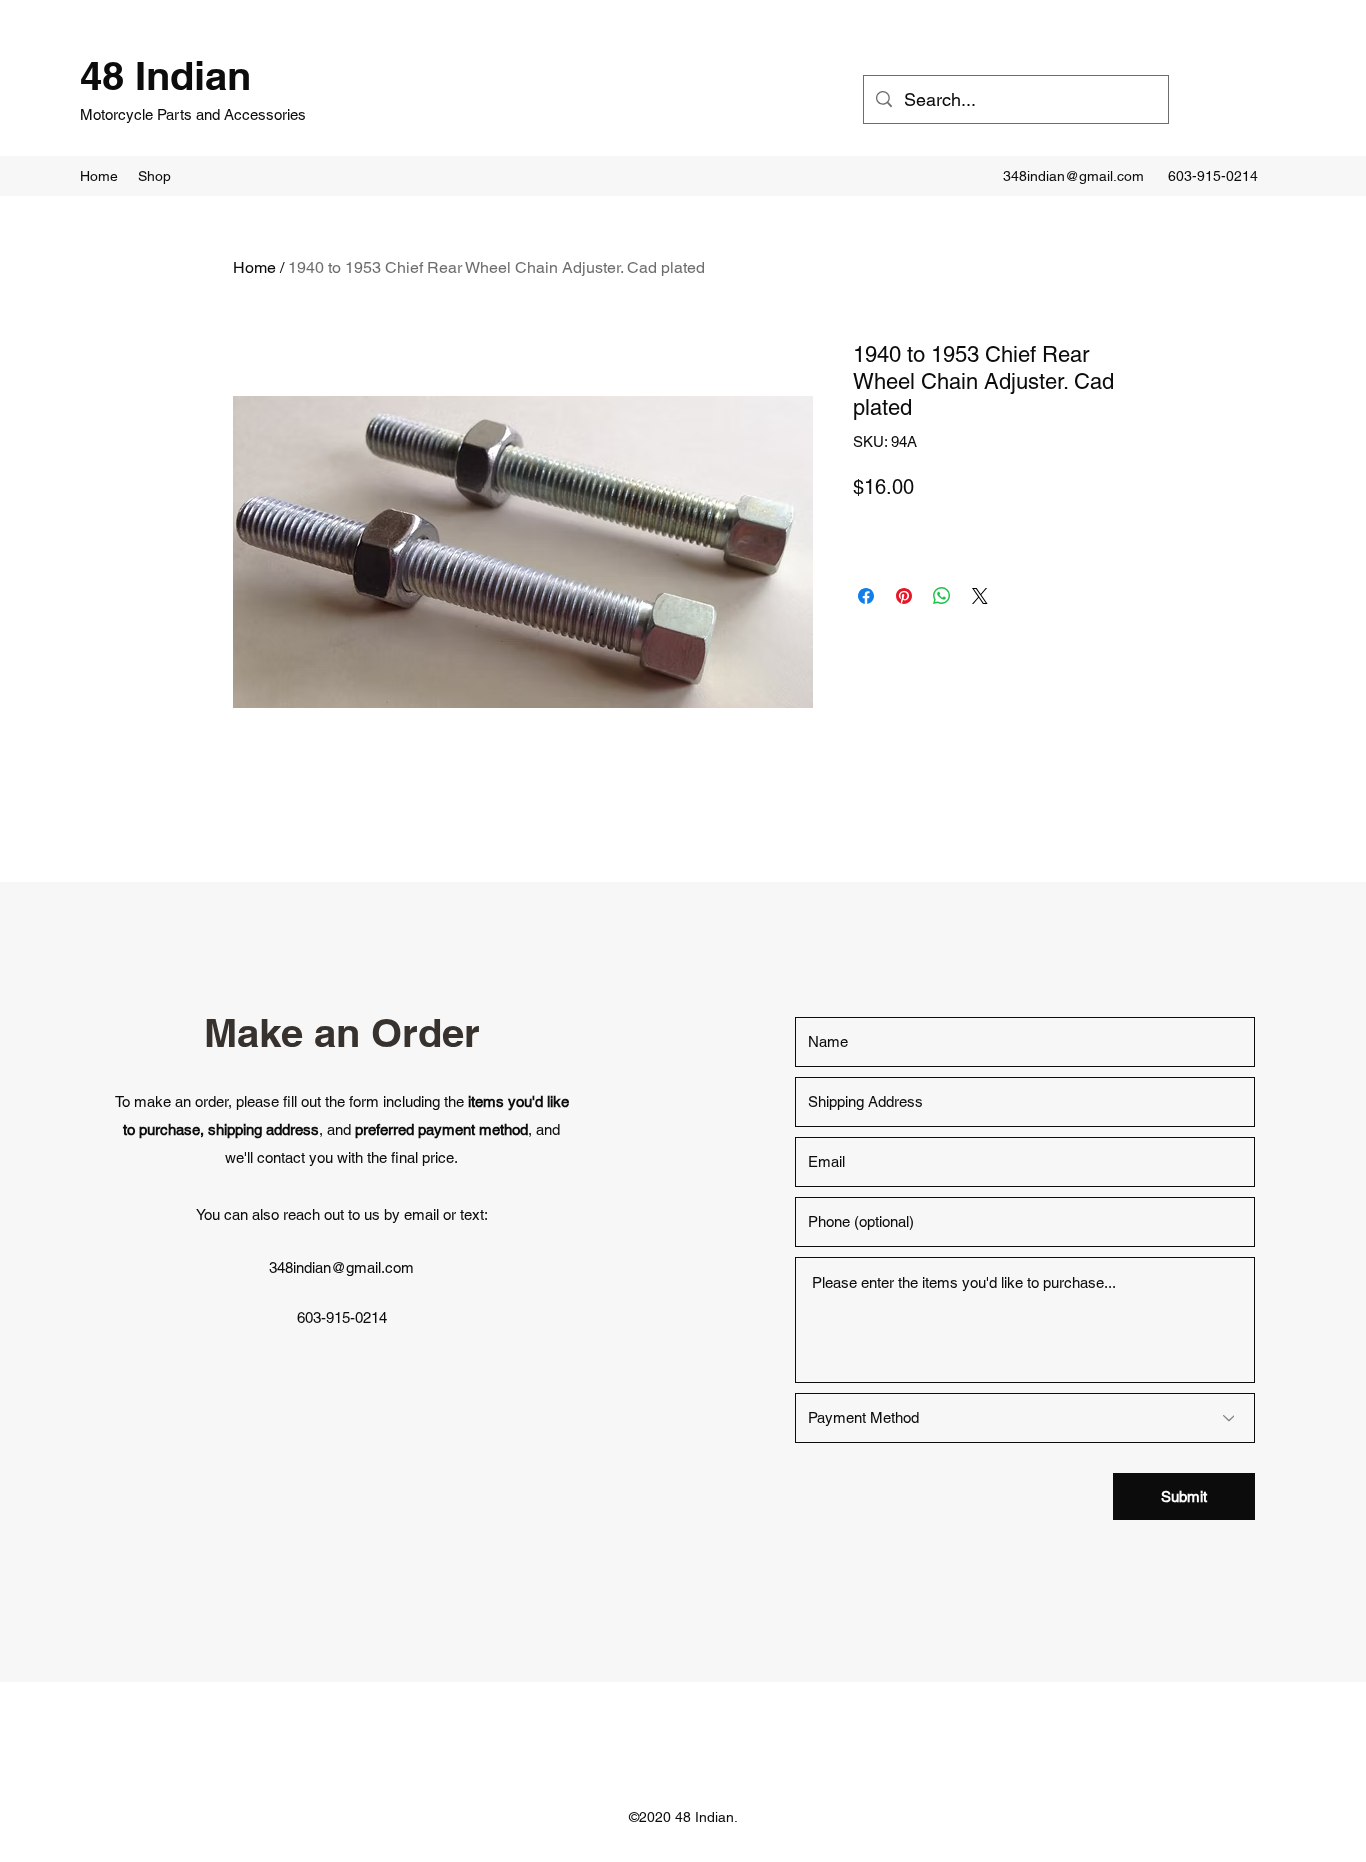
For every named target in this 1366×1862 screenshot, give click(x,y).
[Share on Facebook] (866, 596)
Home (254, 267)
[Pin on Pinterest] (904, 596)
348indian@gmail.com (1073, 176)
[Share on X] (980, 596)
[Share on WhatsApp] (942, 596)
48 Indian (165, 75)
